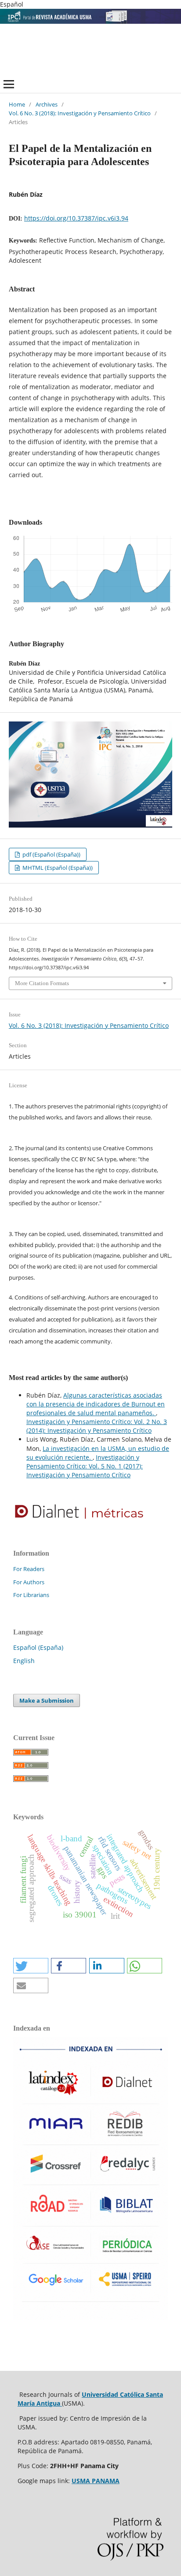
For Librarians (31, 1595)
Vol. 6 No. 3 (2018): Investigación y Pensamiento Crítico (80, 113)
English (24, 1661)
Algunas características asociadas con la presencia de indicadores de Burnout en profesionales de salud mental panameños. (96, 1404)
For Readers (29, 1569)
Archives (47, 104)
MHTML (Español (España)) (57, 868)
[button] (31, 1966)
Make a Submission (47, 1700)
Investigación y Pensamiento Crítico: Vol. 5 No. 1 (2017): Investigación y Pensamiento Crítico (85, 1466)
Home (17, 104)
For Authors (29, 1582)
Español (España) (38, 1647)
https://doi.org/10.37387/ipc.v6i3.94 (76, 218)
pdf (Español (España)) (51, 854)
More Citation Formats (42, 983)
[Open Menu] (9, 84)
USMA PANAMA (96, 2481)
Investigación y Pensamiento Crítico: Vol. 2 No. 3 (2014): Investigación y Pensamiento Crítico (97, 1426)
